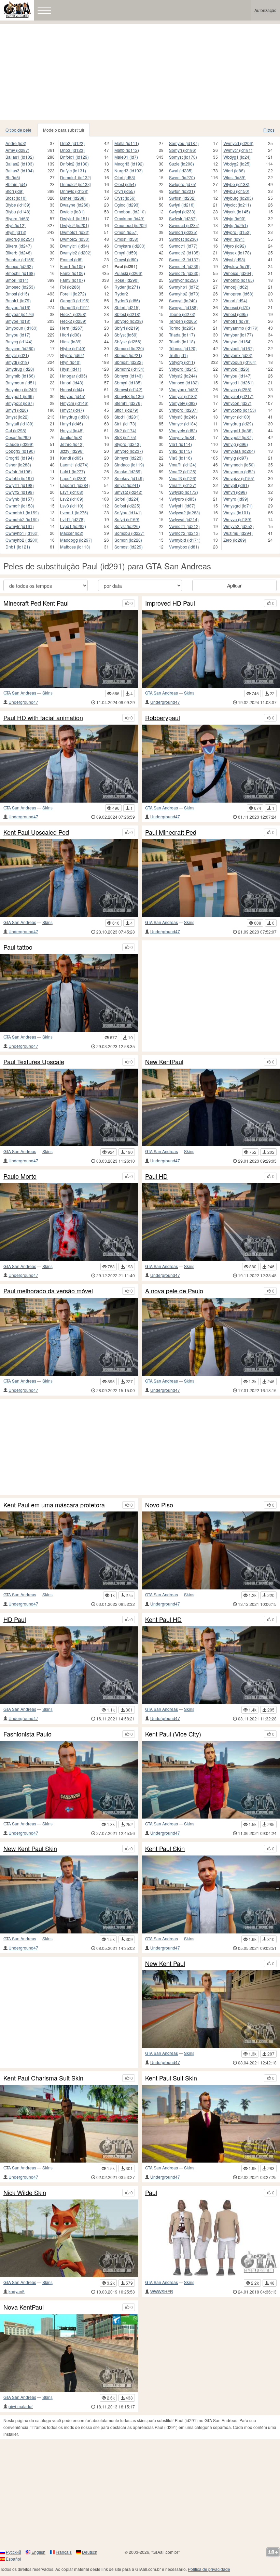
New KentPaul (164, 1062)
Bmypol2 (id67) (20, 403)
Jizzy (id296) (72, 451)
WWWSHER (162, 2291)
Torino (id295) (182, 328)
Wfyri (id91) (234, 239)
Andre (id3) (16, 143)
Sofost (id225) (127, 506)
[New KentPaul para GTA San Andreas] (211, 1108)
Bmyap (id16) (18, 307)
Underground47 (23, 702)
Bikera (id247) (19, 246)
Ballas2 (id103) (20, 164)
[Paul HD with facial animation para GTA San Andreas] (69, 764)
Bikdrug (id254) (20, 239)
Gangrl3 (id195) (75, 300)
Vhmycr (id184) (183, 424)
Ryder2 (121, 294)
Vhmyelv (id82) (183, 430)
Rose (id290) (127, 280)
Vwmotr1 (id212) (184, 526)
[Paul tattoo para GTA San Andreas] (69, 993)
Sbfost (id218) (127, 314)
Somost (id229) (129, 547)
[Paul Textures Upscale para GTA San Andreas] (69, 1108)
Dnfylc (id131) (73, 170)
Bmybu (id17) (18, 335)
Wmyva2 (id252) (239, 526)
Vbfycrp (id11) (182, 362)
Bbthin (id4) (16, 184)
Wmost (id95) (236, 314)
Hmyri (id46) (72, 424)
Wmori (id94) (235, 300)
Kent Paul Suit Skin (171, 2078)
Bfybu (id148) (18, 212)
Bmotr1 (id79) (18, 300)
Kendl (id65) (72, 458)
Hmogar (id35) (74, 376)
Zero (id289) (235, 540)
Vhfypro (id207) (183, 410)
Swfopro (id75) (183, 184)
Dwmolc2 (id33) (75, 239)
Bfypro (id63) (17, 218)
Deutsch (90, 2552)
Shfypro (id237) (129, 451)
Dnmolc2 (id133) (76, 184)
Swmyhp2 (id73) (184, 294)
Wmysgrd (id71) (238, 506)
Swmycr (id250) (184, 280)
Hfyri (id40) (70, 362)
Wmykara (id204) (239, 451)
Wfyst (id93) (234, 259)
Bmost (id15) (17, 294)
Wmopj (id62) (236, 287)
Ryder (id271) (127, 287)
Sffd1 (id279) (126, 410)
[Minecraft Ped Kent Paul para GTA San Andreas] (69, 649)
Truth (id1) (178, 355)
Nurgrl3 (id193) (129, 170)
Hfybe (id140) (73, 348)
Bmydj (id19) (17, 362)
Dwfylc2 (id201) (75, 225)
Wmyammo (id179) (241, 328)
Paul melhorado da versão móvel (48, 1291)
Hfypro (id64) (72, 355)
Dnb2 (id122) (72, 143)
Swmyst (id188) (183, 307)
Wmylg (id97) (236, 458)
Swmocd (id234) (184, 225)
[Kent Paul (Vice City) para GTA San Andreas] (211, 1780)
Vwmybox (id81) (184, 547)
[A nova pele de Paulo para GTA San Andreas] (211, 1337)
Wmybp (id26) (236, 369)
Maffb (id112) (127, 150)
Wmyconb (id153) (240, 410)
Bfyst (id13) (16, 232)
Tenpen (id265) (183, 321)
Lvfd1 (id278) (72, 519)
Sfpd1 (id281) (127, 417)
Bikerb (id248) (19, 253)
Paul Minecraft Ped (171, 832)
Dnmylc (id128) (74, 191)
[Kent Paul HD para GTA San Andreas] (211, 1665)
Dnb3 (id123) (72, 150)
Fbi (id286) (70, 287)
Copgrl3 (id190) (20, 451)
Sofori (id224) (127, 499)
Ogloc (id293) (127, 205)
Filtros (269, 130)
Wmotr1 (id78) (236, 321)
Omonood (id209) (131, 225)
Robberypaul (163, 718)
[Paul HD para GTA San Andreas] (211, 1222)
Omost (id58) (126, 239)
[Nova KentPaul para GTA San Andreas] (69, 2353)
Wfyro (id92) (235, 246)
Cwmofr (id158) (20, 506)
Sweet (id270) (182, 177)
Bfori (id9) (15, 191)
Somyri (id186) (183, 150)
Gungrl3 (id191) (75, 307)
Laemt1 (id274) (74, 465)
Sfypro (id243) (128, 444)
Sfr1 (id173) (125, 424)
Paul (151, 2193)
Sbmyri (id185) (128, 382)
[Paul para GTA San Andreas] (211, 2238)
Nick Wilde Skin (25, 2193)
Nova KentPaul (24, 2307)
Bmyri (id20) (17, 410)
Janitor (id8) (71, 437)
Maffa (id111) (127, 143)
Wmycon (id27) (237, 403)
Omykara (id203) (130, 246)
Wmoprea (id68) (238, 294)
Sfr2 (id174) (125, 430)
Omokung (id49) (129, 218)
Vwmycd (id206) (238, 143)
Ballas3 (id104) (20, 170)
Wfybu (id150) (236, 191)
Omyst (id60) (126, 259)
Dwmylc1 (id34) (75, 246)
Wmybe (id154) (237, 341)
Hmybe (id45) (73, 396)
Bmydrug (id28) (20, 369)
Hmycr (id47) (72, 410)
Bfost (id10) (16, 198)
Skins (47, 693)
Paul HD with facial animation (43, 718)
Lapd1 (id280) (73, 478)
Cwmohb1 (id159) (22, 512)
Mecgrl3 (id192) (129, 164)
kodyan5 (17, 2291)
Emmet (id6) (71, 259)
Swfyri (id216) (182, 205)
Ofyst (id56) (125, 198)
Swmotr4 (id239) (184, 266)
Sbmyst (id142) (128, 389)
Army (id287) (17, 150)
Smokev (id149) (129, 478)
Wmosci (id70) (237, 307)
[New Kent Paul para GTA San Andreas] (211, 2009)
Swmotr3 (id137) (184, 259)
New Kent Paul (165, 1964)
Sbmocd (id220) (129, 348)
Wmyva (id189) (237, 519)
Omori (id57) (126, 232)
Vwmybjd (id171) (185, 540)
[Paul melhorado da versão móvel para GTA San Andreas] (69, 1337)
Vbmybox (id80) (184, 389)
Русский (13, 2552)
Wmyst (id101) (237, 512)
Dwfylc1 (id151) (75, 218)
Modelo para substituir (64, 130)
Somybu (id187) (184, 143)
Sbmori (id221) (128, 355)
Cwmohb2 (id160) (22, 519)
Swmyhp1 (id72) (184, 287)
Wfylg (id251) (236, 225)
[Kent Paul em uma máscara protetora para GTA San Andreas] (69, 1550)
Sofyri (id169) (127, 519)
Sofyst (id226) (127, 526)
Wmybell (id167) (239, 348)
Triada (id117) (182, 335)
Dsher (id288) (73, 198)
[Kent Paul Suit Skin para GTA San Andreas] (211, 2124)
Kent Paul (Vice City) (173, 1734)
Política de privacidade (209, 2569)
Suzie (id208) (181, 164)
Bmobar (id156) (20, 259)
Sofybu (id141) (128, 512)
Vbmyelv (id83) (183, 403)
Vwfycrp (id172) (184, 492)
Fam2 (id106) (73, 273)
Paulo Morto (20, 1176)
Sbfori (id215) (127, 307)
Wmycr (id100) (237, 417)
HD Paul (15, 1620)
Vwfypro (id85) (183, 499)
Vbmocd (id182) (184, 382)
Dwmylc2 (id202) (76, 253)
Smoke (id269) (128, 471)
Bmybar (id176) (20, 314)
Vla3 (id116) (180, 458)
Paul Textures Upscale (34, 1062)
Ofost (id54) (125, 184)
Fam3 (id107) (73, 280)
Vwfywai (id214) (184, 519)
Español (13, 2559)
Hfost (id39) (71, 341)
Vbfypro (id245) (183, 369)
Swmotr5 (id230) (184, 273)
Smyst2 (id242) (128, 492)
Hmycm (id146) (74, 403)
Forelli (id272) (73, 294)
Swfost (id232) (182, 198)
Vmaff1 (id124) (183, 465)
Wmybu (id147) (237, 376)
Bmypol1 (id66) (20, 396)
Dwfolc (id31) (72, 212)
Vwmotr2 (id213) (184, 533)
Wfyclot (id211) (237, 205)
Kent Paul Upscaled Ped (36, 832)
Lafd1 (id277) (73, 471)
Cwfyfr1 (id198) (20, 485)
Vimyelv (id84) (182, 437)
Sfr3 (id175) (125, 437)
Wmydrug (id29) (238, 424)
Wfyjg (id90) (234, 218)
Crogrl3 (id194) (20, 458)
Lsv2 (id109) (72, 499)
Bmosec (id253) (20, 287)
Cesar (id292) (18, 437)
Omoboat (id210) (130, 212)
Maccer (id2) (72, 533)
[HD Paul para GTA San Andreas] (69, 1665)
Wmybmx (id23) (238, 355)
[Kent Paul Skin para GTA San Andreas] (211, 1894)
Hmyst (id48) (72, 430)
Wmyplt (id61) (236, 485)
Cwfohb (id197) (20, 478)
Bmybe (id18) (18, 321)
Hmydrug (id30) (75, 417)
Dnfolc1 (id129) (74, 157)
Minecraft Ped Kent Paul (36, 603)
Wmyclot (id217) (238, 396)
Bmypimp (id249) (21, 389)
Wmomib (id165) (239, 280)
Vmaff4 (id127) (183, 485)
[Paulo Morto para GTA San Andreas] (69, 1222)
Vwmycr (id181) (238, 150)
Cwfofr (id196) (19, 471)
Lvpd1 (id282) (73, 526)
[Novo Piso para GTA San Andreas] (211, 1550)
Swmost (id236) (184, 239)
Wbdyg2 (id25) (237, 164)
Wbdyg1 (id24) (237, 157)
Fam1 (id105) (73, 266)
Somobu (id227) (129, 533)
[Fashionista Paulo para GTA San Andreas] (69, 1780)
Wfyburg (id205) (238, 198)
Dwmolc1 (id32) (75, 232)
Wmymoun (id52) (239, 471)
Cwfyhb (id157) (20, 499)
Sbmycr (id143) (129, 376)
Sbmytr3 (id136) (129, 396)
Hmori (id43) (72, 382)
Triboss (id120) (183, 348)
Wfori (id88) (234, 170)
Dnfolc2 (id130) (74, 164)
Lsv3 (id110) (72, 506)
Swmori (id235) (183, 232)
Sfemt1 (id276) (128, 403)
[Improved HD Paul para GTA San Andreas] (211, 649)
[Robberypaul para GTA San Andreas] (211, 764)
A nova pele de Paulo (174, 1291)
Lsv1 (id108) (72, 492)
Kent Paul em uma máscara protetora (54, 1505)
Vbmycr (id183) (183, 396)
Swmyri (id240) (183, 300)
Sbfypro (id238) (129, 321)
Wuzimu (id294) (238, 533)
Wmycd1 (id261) (239, 382)
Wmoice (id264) (238, 273)
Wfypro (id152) (237, 232)
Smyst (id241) (127, 485)
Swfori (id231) (182, 191)
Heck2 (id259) (73, 321)
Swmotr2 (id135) (184, 253)
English (38, 2552)
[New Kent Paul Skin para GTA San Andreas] (69, 1894)
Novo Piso (159, 1505)
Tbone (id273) (182, 314)
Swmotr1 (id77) (183, 246)
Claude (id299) (19, 444)
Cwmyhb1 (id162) (22, 533)
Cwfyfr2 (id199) (20, 492)
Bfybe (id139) (18, 205)
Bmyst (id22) (17, 417)
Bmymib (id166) (20, 376)
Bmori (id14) (17, 280)
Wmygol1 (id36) (238, 430)
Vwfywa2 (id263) (185, 512)
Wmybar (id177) (238, 335)
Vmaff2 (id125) (183, 471)
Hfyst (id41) (71, 369)
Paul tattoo (18, 947)
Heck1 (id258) (73, 314)
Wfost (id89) (234, 177)
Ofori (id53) (125, 177)
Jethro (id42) (72, 444)
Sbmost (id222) (129, 362)
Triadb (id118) (182, 341)
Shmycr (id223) (129, 458)
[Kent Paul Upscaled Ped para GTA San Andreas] (69, 878)
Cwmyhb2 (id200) (22, 540)
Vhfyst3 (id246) (183, 417)
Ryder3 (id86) (127, 300)
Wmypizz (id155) (239, 478)
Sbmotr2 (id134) (129, 369)
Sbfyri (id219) (127, 328)
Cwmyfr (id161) (20, 526)
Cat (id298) (16, 430)
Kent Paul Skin (165, 1849)
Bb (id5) (13, 177)
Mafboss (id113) (75, 547)
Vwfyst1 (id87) (182, 506)
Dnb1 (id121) (18, 547)
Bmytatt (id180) (19, 424)
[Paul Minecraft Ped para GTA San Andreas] (211, 878)
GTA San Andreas (20, 693)
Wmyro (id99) (236, 499)
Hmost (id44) (72, 389)
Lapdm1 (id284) (75, 485)
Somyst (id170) (183, 157)
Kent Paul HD (163, 1620)
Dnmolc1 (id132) (76, 177)
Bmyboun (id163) (22, 328)
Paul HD (156, 1176)
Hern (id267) (72, 328)
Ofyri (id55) (125, 191)
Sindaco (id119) (129, 465)
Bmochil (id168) (20, 273)
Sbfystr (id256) (128, 341)
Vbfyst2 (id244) (183, 376)
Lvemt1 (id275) (74, 512)
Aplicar (234, 585)
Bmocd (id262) (19, 266)
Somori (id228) (128, 540)
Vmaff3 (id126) (183, 478)
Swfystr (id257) (183, 218)
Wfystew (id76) (237, 266)
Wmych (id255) (237, 389)
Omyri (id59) (126, 253)
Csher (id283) (18, 465)
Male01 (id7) (126, 157)
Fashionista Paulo (27, 1734)
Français (64, 2552)
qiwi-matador (21, 2406)
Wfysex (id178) (237, 253)
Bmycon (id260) (20, 348)
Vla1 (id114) (180, 444)
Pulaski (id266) (128, 273)
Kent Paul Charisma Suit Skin (43, 2078)
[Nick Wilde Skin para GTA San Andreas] (69, 2238)
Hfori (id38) (71, 335)
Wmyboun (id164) (240, 362)
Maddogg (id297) (76, 540)
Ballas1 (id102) (20, 157)
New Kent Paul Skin (30, 1849)
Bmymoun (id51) (21, 382)
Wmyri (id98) (235, 492)
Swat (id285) (181, 170)
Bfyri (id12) (16, 225)
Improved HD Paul (170, 603)
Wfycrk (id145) (237, 212)
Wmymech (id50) (239, 465)
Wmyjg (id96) (236, 444)
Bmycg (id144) (19, 341)
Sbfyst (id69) (126, 335)
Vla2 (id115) (180, 451)
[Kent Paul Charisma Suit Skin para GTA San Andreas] (69, 2124)
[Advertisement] (140, 72)
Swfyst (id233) (182, 212)
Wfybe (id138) (236, 184)
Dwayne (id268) (75, 205)
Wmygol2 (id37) (238, 437)
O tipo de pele (18, 130)
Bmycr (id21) (17, 355)
